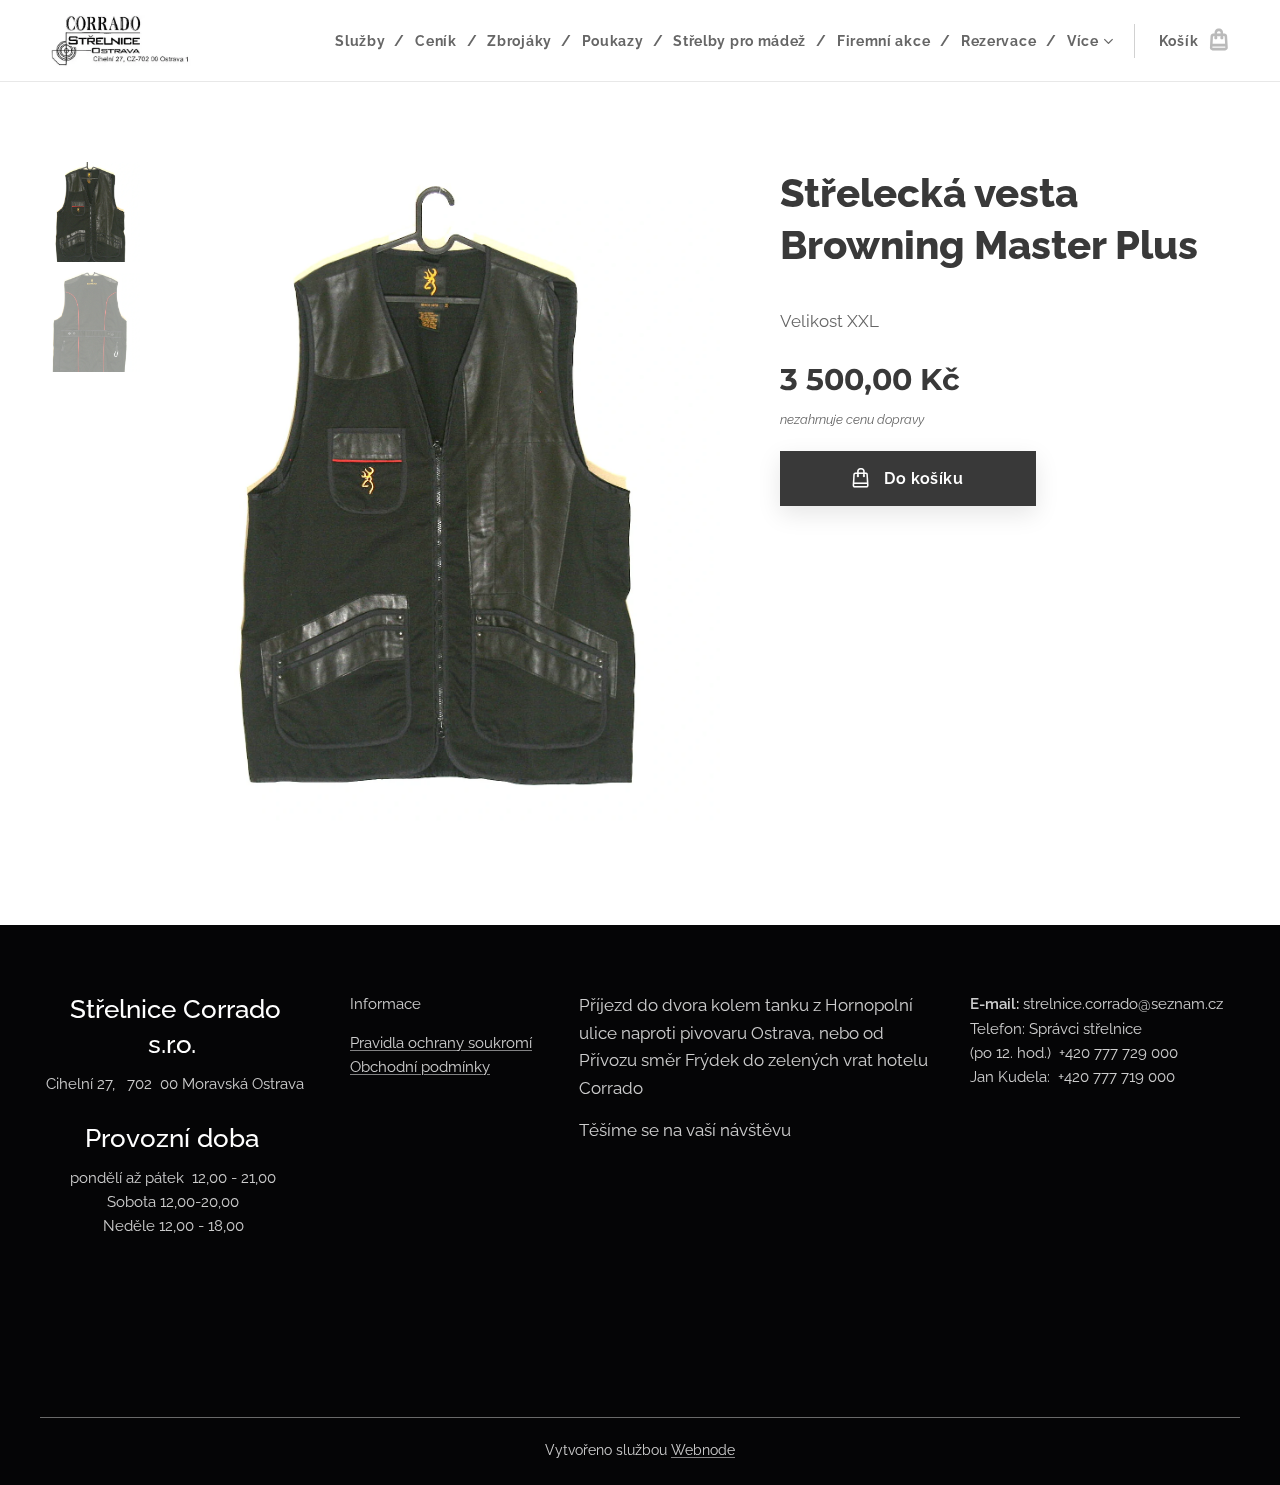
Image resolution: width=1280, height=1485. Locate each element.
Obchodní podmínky (420, 1067)
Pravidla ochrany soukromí (441, 1043)
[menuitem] (367, 41)
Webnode (703, 1450)
